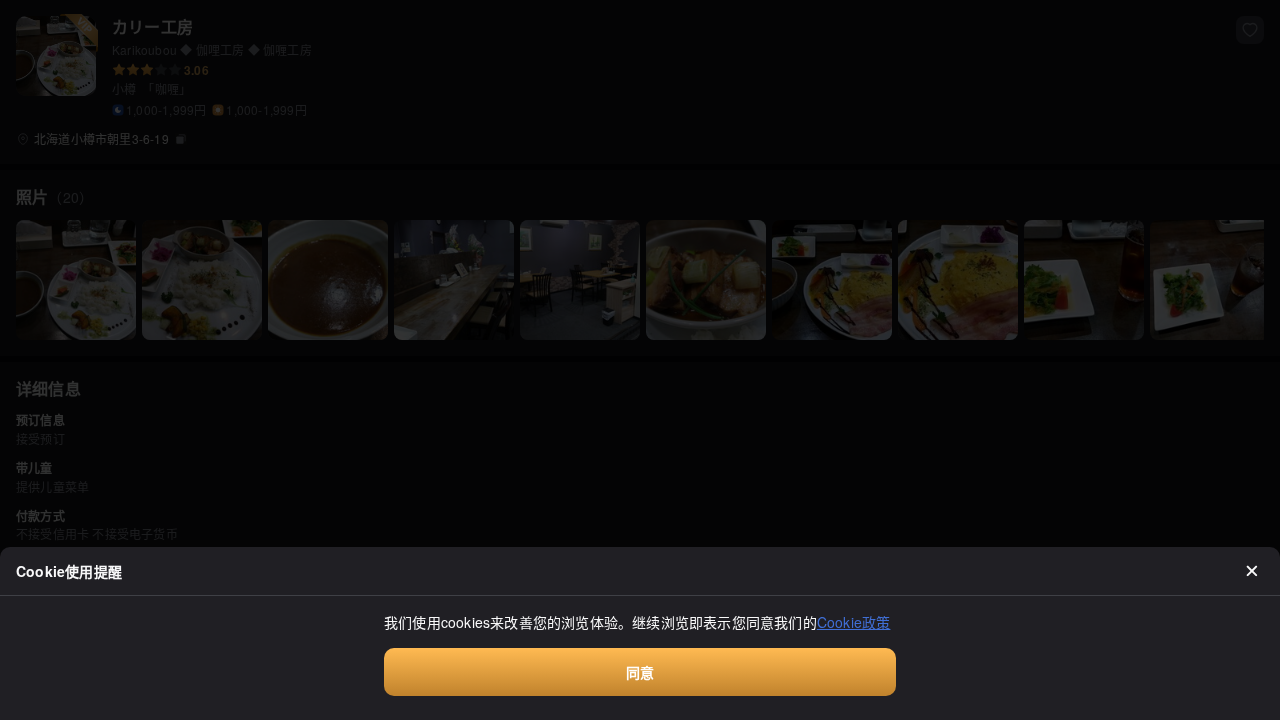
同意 (640, 672)
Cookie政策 (854, 622)
